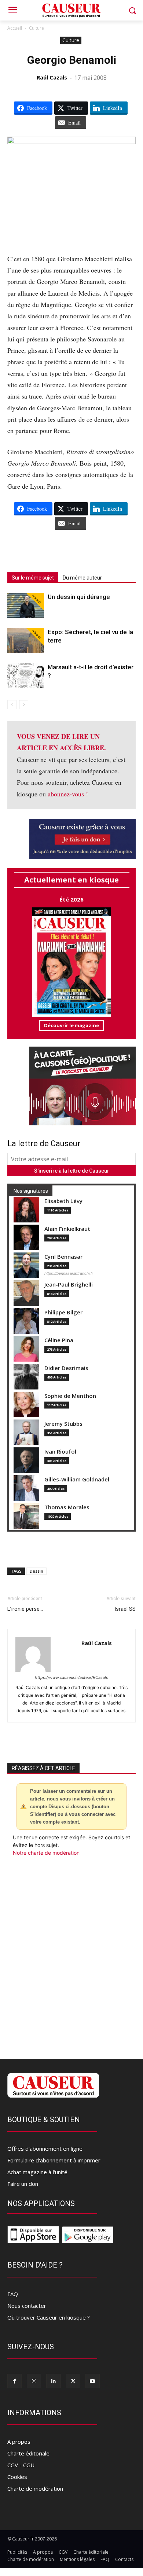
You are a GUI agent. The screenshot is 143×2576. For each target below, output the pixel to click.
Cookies (17, 2477)
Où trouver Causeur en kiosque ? (49, 2317)
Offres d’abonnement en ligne (45, 2148)
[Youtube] (93, 2381)
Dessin (36, 1571)
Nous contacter (27, 2306)
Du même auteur (82, 578)
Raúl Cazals (52, 77)
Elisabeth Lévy (63, 1201)
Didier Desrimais (66, 1368)
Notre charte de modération (46, 1853)
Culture (36, 28)
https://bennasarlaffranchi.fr (69, 1273)
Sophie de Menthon (70, 1396)
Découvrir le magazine (71, 1025)
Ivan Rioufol (60, 1452)
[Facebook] (14, 2381)
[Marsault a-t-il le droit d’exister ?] (26, 676)
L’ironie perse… (25, 1609)
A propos (19, 2442)
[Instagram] (34, 2381)
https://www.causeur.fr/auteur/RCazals (71, 1677)
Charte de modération (35, 2488)
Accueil (15, 28)
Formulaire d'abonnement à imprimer (54, 2160)
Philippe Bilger (63, 1312)
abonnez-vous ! (68, 794)
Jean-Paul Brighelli (69, 1285)
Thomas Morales (67, 1507)
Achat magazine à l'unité (37, 2172)
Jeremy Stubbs (63, 1424)
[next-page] (24, 705)
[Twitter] (73, 2381)
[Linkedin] (53, 2381)
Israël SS (125, 1609)
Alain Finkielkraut (67, 1229)
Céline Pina (59, 1340)
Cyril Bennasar (63, 1257)
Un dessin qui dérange (79, 597)
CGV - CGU (21, 2465)
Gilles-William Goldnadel (77, 1479)
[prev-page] (12, 705)
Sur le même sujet (33, 578)
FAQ (13, 2294)
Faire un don (23, 2184)
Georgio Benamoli (72, 60)
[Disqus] (71, 1956)
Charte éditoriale (28, 2453)
